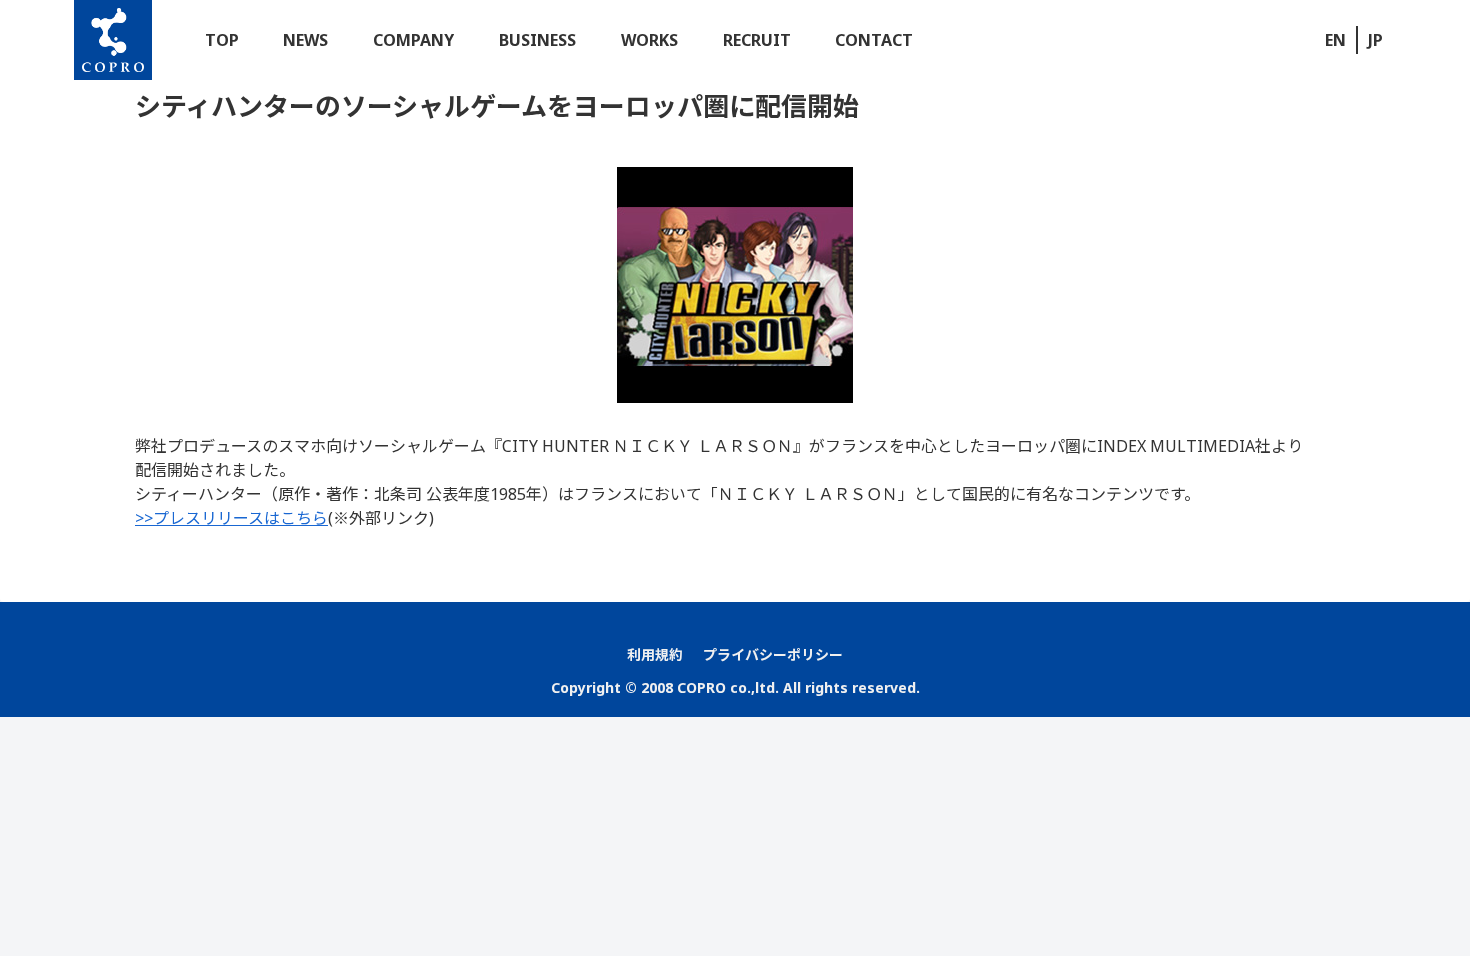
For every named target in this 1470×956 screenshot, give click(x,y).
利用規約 (655, 654)
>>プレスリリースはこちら (231, 518)
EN (1335, 40)
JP (1375, 40)
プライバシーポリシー (773, 654)
